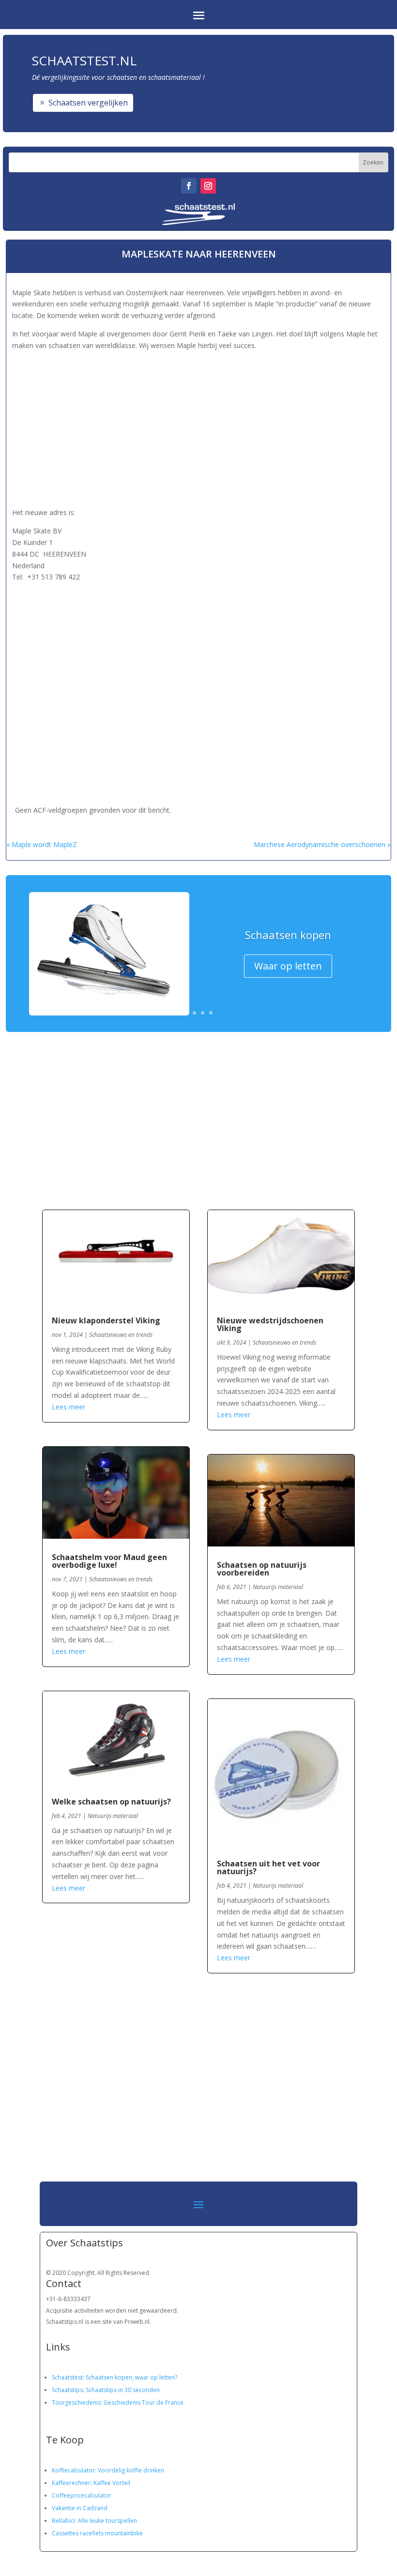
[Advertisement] (198, 427)
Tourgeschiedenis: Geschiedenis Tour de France (118, 2402)
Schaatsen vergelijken (88, 103)
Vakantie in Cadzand (80, 2508)
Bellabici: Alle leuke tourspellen (94, 2521)
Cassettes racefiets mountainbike (97, 2533)
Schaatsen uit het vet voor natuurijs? (268, 1867)
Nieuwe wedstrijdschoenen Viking (270, 1324)
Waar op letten (288, 966)
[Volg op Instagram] (208, 186)
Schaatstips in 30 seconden (123, 2390)
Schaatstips (67, 2390)
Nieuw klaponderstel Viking (106, 1320)
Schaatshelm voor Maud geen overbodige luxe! (109, 1561)
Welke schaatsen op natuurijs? (111, 1802)
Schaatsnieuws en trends (121, 1335)
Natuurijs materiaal (113, 1816)
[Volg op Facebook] (189, 186)
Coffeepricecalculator (82, 2495)
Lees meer (69, 1407)
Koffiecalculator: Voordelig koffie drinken (108, 2470)
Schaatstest (67, 2377)
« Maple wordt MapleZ (42, 844)
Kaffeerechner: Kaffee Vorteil (91, 2483)
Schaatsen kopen (288, 935)
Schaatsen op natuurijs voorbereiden (262, 1569)
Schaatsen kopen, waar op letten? (131, 2377)
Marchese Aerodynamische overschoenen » (322, 844)
